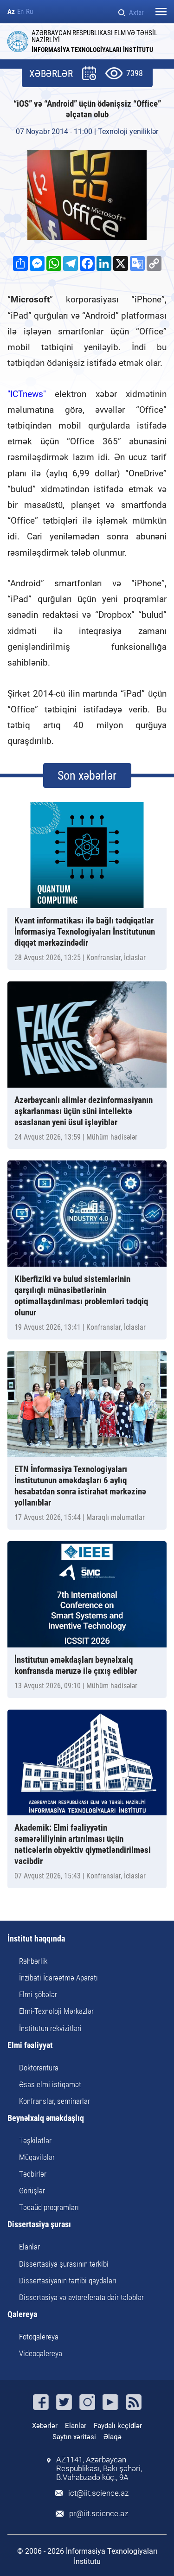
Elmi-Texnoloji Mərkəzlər (56, 2011)
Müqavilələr (37, 2157)
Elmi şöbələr (38, 1994)
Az (11, 12)
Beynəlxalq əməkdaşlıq (46, 2118)
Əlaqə (113, 2437)
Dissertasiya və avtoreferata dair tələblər (81, 2297)
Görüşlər (32, 2191)
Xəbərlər (45, 2426)
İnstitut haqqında (36, 1939)
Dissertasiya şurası (39, 2225)
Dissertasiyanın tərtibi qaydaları (68, 2281)
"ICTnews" (27, 394)
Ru (29, 12)
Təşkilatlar (35, 2140)
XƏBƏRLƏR (51, 74)
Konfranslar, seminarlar (55, 2101)
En (20, 12)
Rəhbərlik (33, 1961)
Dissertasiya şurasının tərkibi (64, 2264)
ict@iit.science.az (98, 2493)
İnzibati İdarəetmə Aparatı (58, 1978)
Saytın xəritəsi (74, 2437)
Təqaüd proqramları (49, 2207)
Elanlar (29, 2247)
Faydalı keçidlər (118, 2426)
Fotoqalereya (39, 2337)
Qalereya (22, 2315)
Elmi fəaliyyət (30, 2046)
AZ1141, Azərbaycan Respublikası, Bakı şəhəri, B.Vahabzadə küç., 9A (99, 2469)
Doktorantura (39, 2068)
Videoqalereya (41, 2353)
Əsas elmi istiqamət (50, 2084)
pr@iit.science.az (99, 2514)
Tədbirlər (33, 2174)
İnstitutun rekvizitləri (50, 2028)
